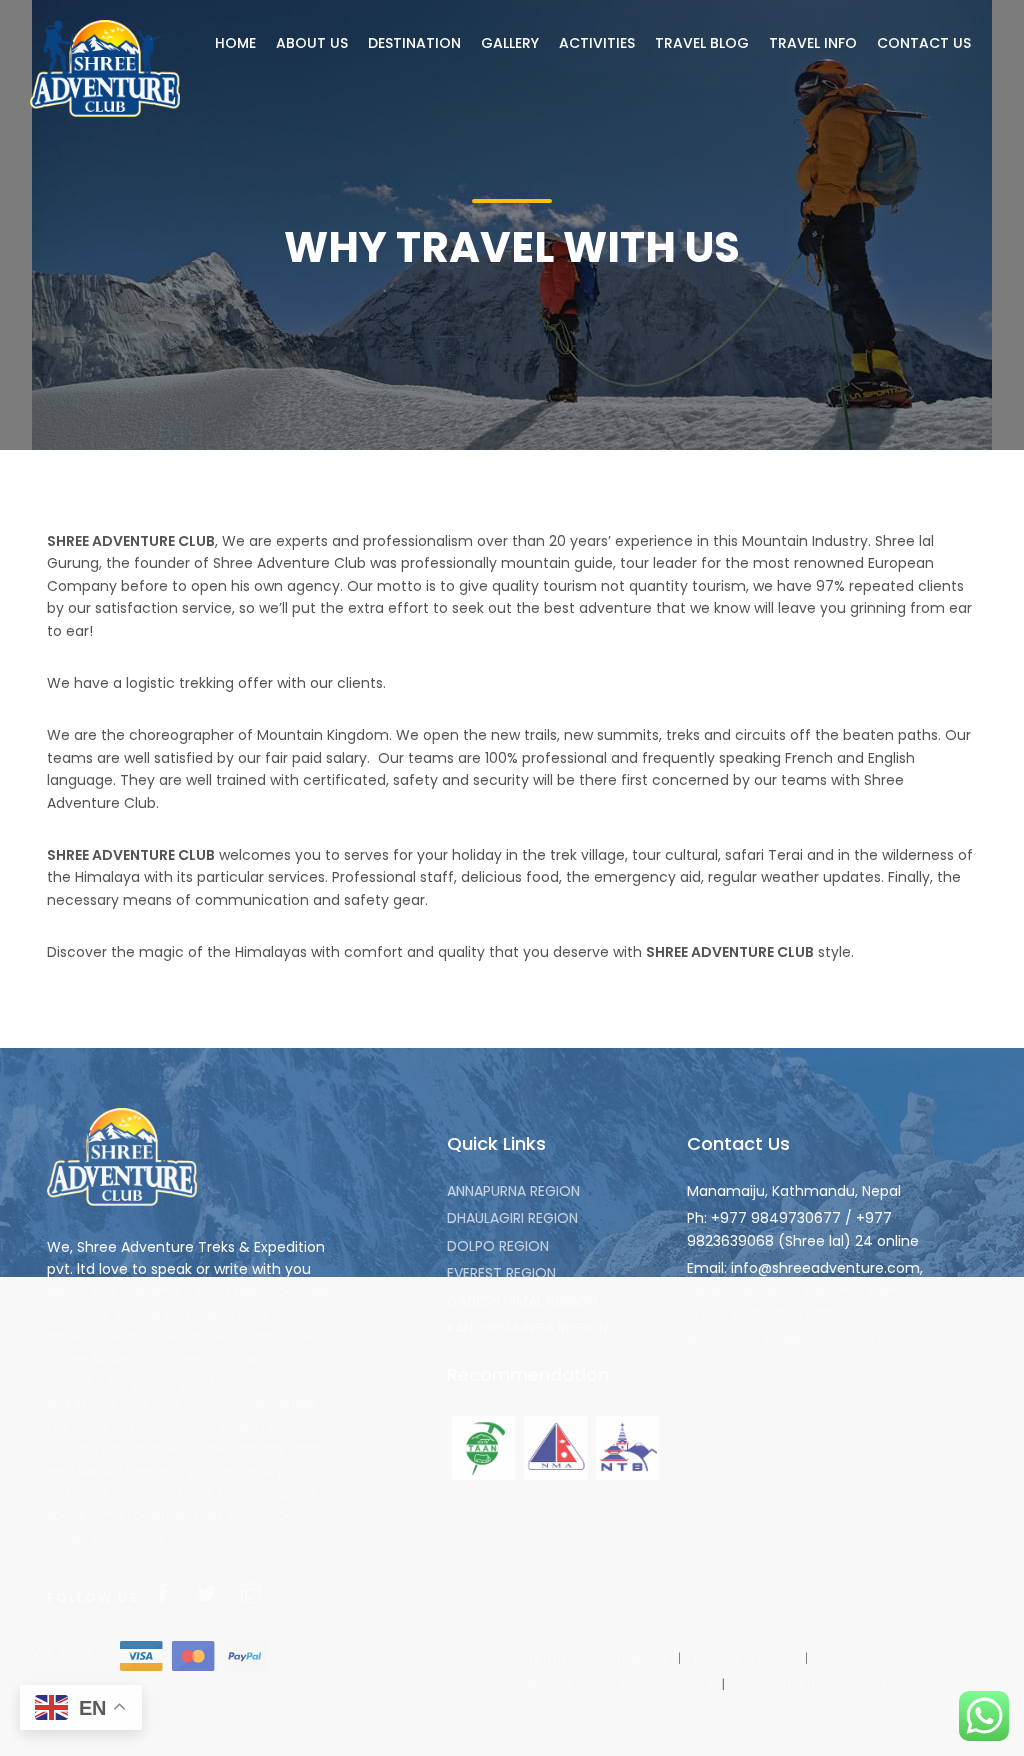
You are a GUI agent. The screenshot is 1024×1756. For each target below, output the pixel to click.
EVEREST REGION (501, 1273)
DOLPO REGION (498, 1246)
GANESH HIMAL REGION (522, 1301)
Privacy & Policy (744, 1658)
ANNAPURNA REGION (513, 1191)
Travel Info (813, 43)
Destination (414, 43)
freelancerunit (573, 1705)
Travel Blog (702, 43)
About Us (312, 43)
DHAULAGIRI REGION (512, 1218)
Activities (597, 43)
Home (235, 43)
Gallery (510, 43)
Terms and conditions (597, 1658)
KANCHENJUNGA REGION (527, 1328)
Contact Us (924, 43)
